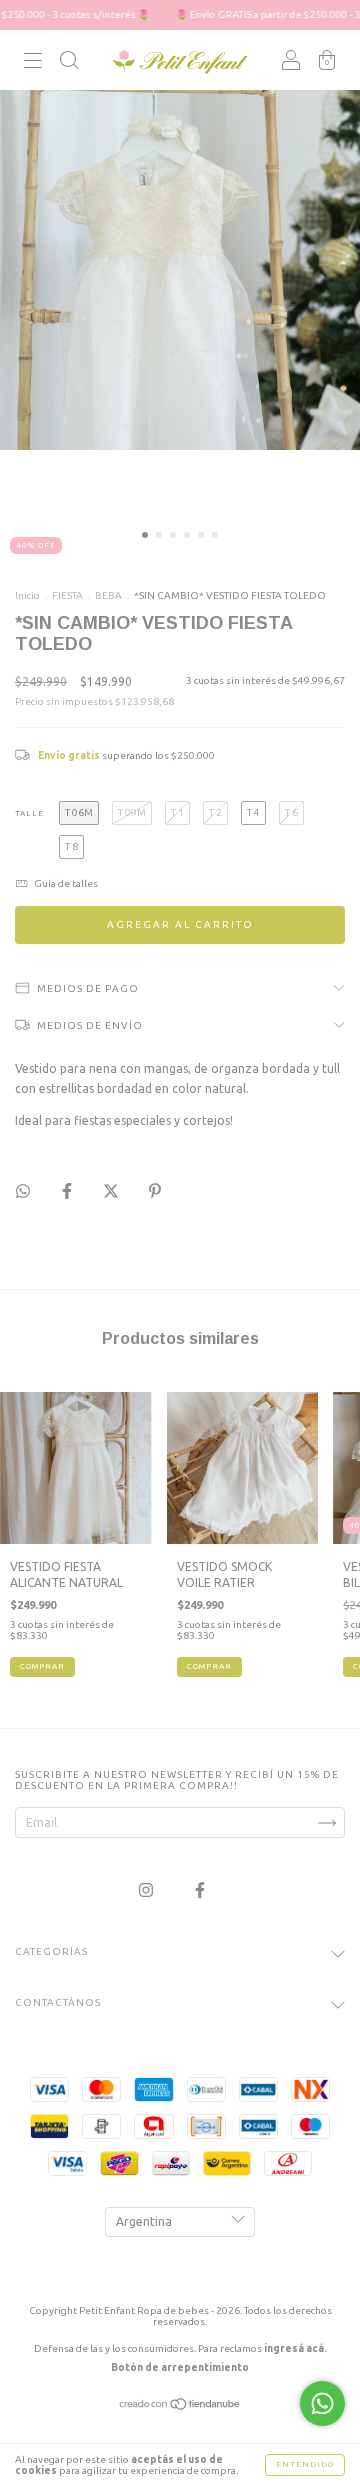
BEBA (109, 595)
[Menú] (33, 63)
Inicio (27, 595)
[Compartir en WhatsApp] (23, 1191)
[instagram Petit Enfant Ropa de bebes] (147, 1890)
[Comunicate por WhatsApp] (322, 2403)
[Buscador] (69, 63)
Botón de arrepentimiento (180, 2367)
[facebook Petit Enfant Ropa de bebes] (200, 1890)
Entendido (305, 2464)
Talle (29, 813)
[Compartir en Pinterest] (155, 1191)
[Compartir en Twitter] (112, 1191)
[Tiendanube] (180, 2406)
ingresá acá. (295, 2348)
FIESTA (67, 595)
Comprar (42, 1666)
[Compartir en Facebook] (68, 1191)
